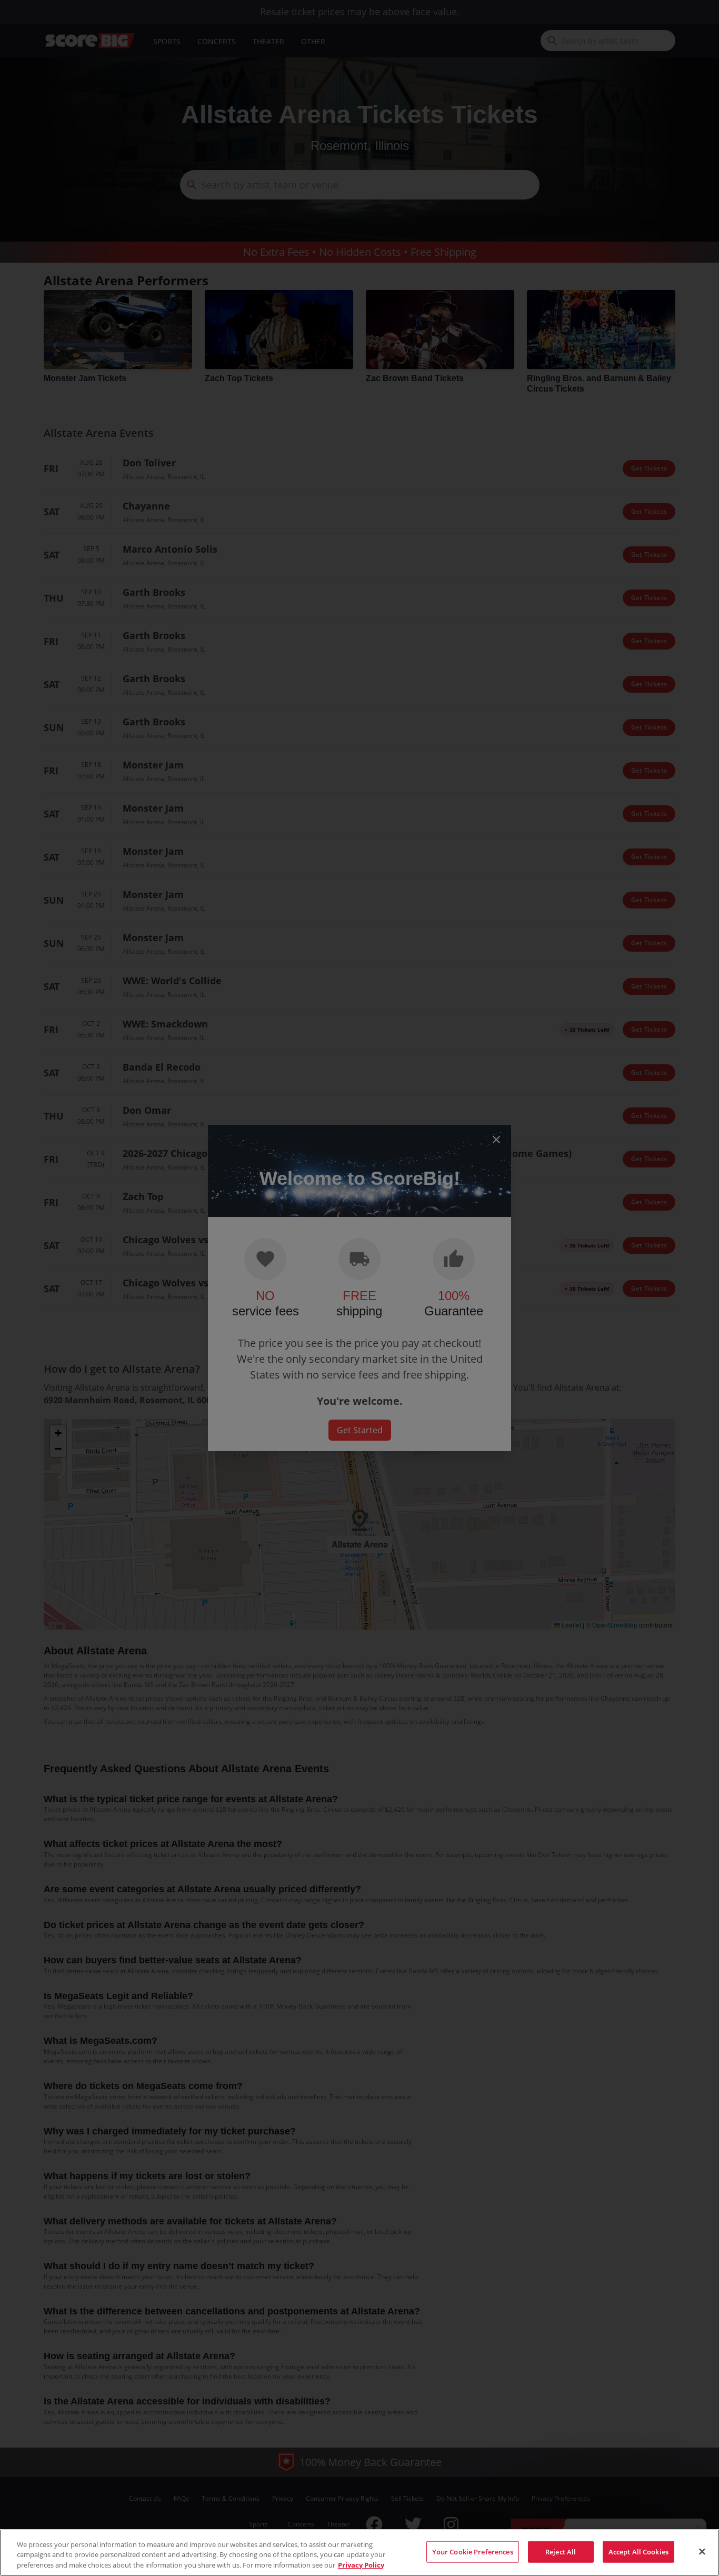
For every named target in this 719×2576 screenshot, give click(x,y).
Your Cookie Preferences (473, 2551)
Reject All (561, 2551)
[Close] (702, 2551)
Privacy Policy (361, 2565)
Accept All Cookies (638, 2551)
